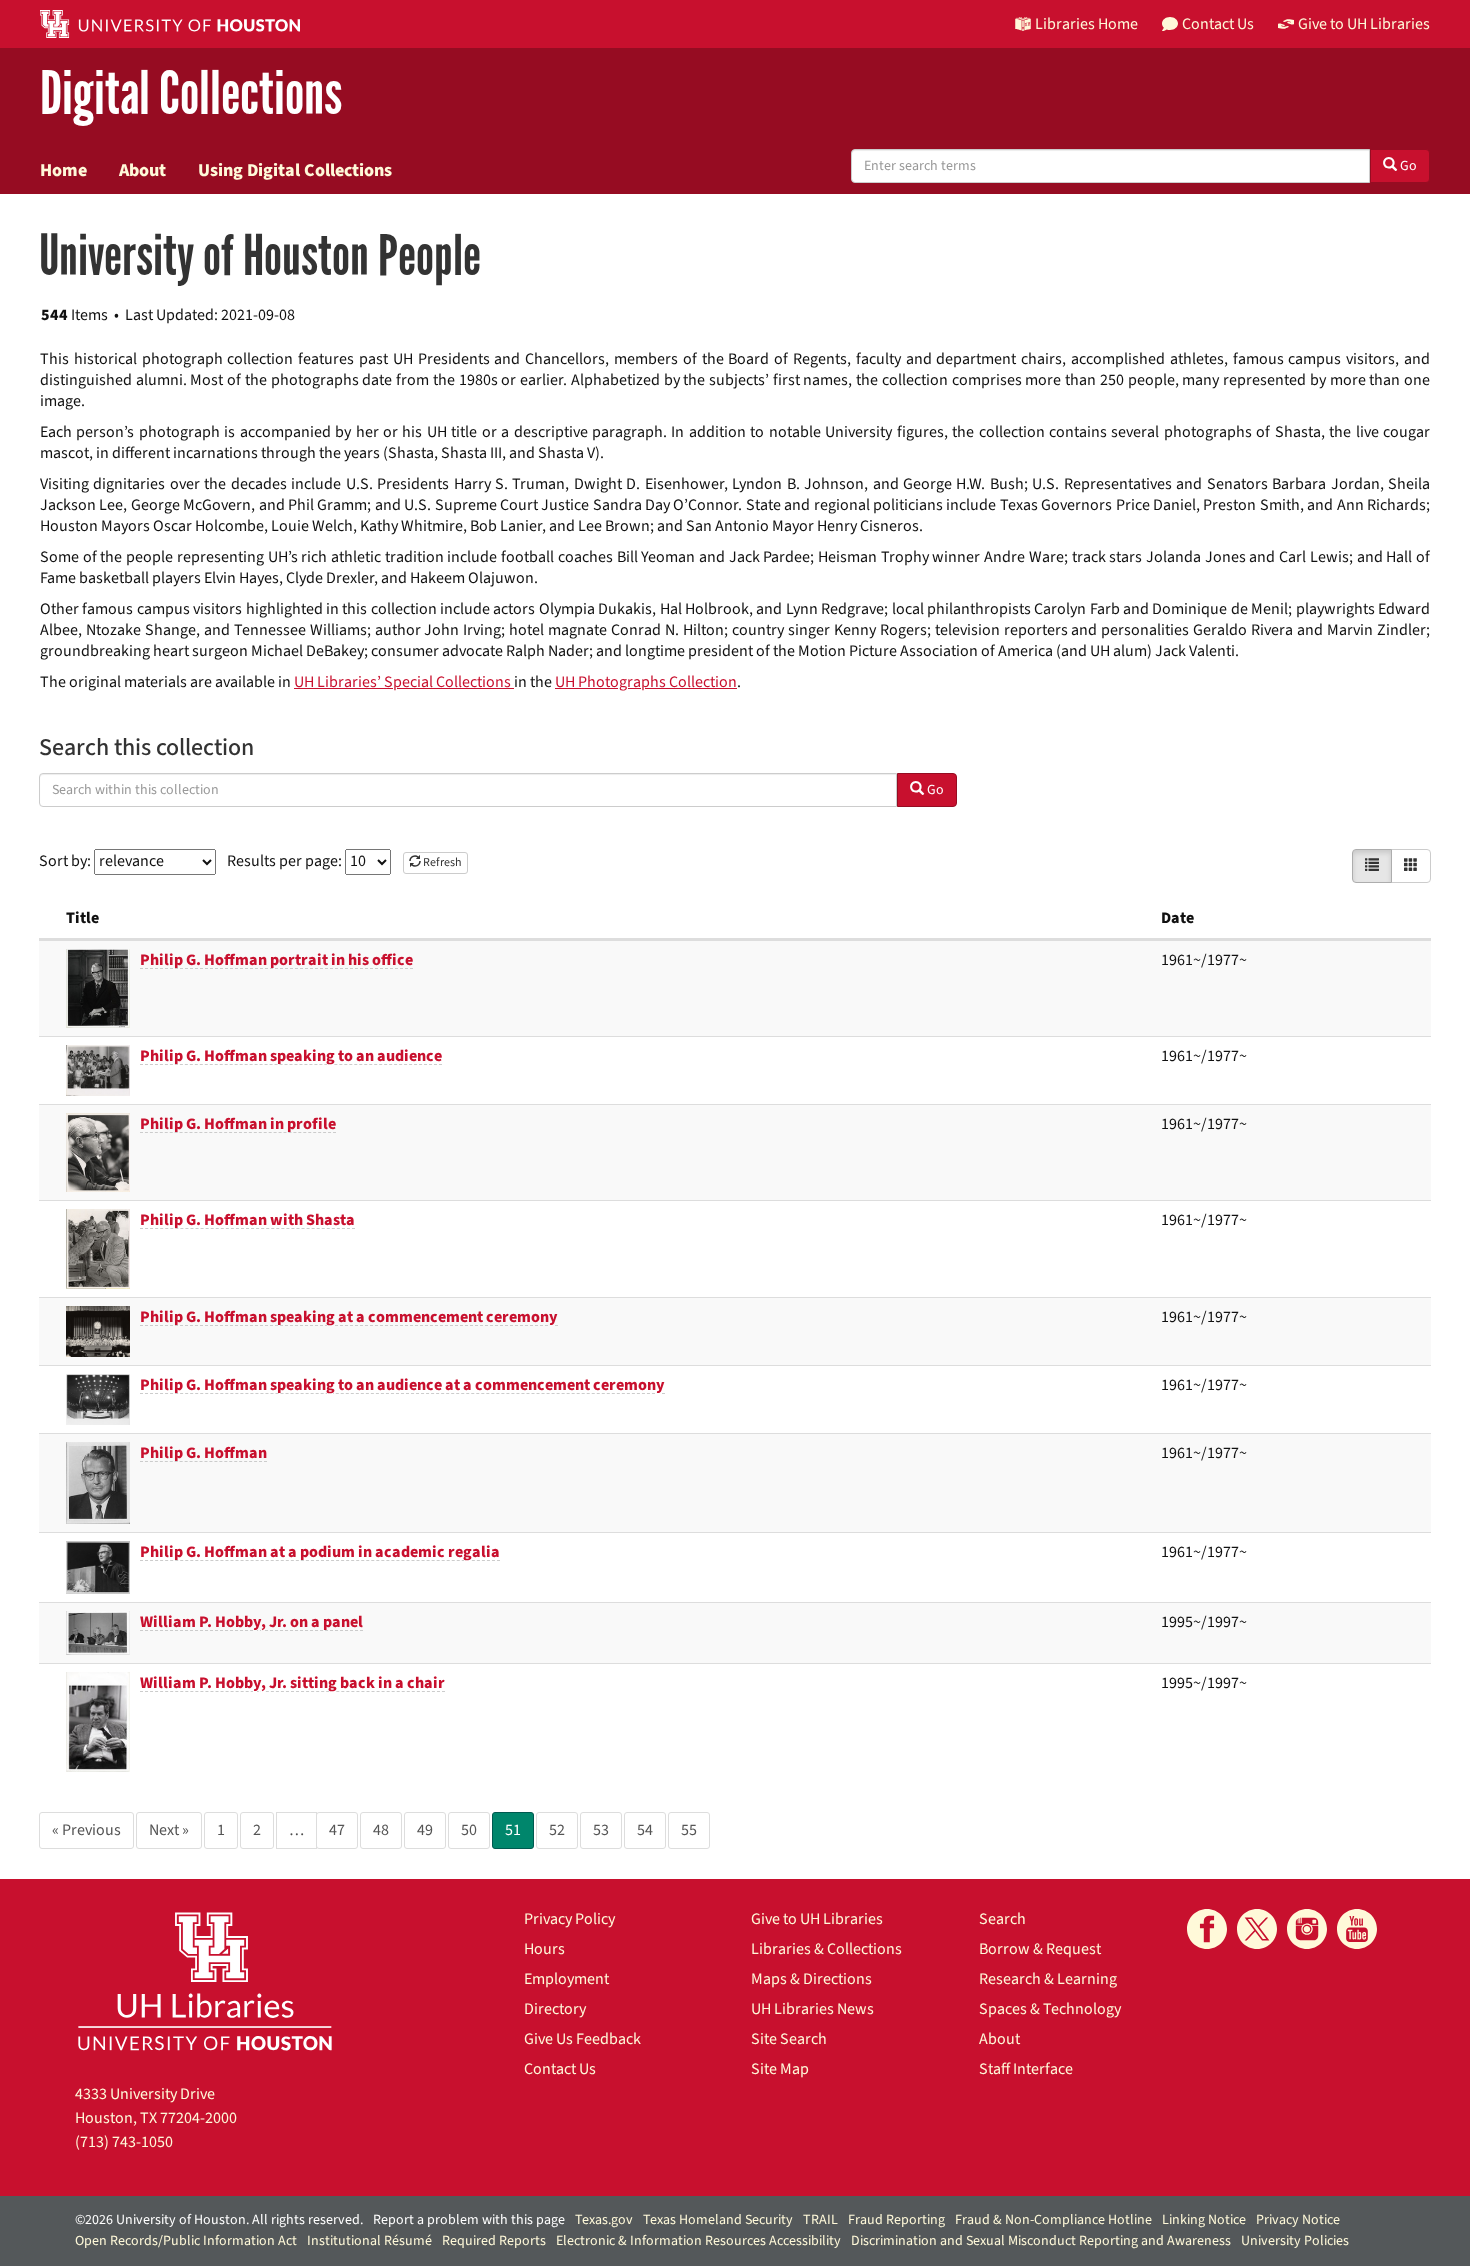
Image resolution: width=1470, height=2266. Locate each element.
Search (1002, 1919)
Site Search (789, 2039)
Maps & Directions (811, 1979)
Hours (544, 1949)
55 (689, 1830)
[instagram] (1307, 1929)
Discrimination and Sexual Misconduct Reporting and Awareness (1041, 2241)
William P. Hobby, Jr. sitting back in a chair (292, 1683)
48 (381, 1830)
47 (337, 1830)
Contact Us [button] (1218, 24)
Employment (566, 1979)
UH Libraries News (812, 2009)
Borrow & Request (1040, 1949)
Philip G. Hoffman (203, 1453)
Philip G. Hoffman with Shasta (247, 1220)
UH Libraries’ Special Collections (404, 682)
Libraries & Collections (826, 1949)
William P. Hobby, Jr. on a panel (251, 1622)
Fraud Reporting (896, 2220)
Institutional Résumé (369, 2241)
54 (645, 1830)
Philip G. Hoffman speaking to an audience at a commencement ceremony (402, 1385)
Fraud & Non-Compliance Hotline (1053, 2220)
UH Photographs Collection (646, 682)
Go (1407, 166)
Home (63, 170)
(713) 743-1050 (124, 2142)
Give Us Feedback (582, 2039)
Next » (169, 1830)
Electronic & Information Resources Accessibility (698, 2241)
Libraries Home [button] (1086, 24)
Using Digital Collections (295, 170)
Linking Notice (1204, 2220)
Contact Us (560, 2069)
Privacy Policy (569, 1919)
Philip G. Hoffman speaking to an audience (291, 1056)
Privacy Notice (1298, 2220)
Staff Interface (1026, 2069)
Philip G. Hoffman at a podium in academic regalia (320, 1552)
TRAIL (820, 2220)
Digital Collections (191, 94)
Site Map (780, 2069)
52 (557, 1830)
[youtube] (1357, 1929)
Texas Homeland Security (718, 2220)
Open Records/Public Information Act (186, 2241)
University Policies (1295, 2241)
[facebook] (1207, 1929)
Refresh (441, 862)
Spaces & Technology (1050, 2009)
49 (425, 1830)
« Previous (86, 1830)
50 (469, 1830)
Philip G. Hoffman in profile (238, 1124)
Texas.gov (604, 2220)
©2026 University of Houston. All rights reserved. (219, 2220)
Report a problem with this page (469, 2220)
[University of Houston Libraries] (205, 1980)
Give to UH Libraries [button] (1364, 24)
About (142, 170)
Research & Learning (1048, 1979)
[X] (1257, 1929)
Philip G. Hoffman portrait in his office (276, 960)
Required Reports (494, 2241)
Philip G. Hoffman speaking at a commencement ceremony (349, 1317)
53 (601, 1830)
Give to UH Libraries (817, 1919)
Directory (555, 2009)
